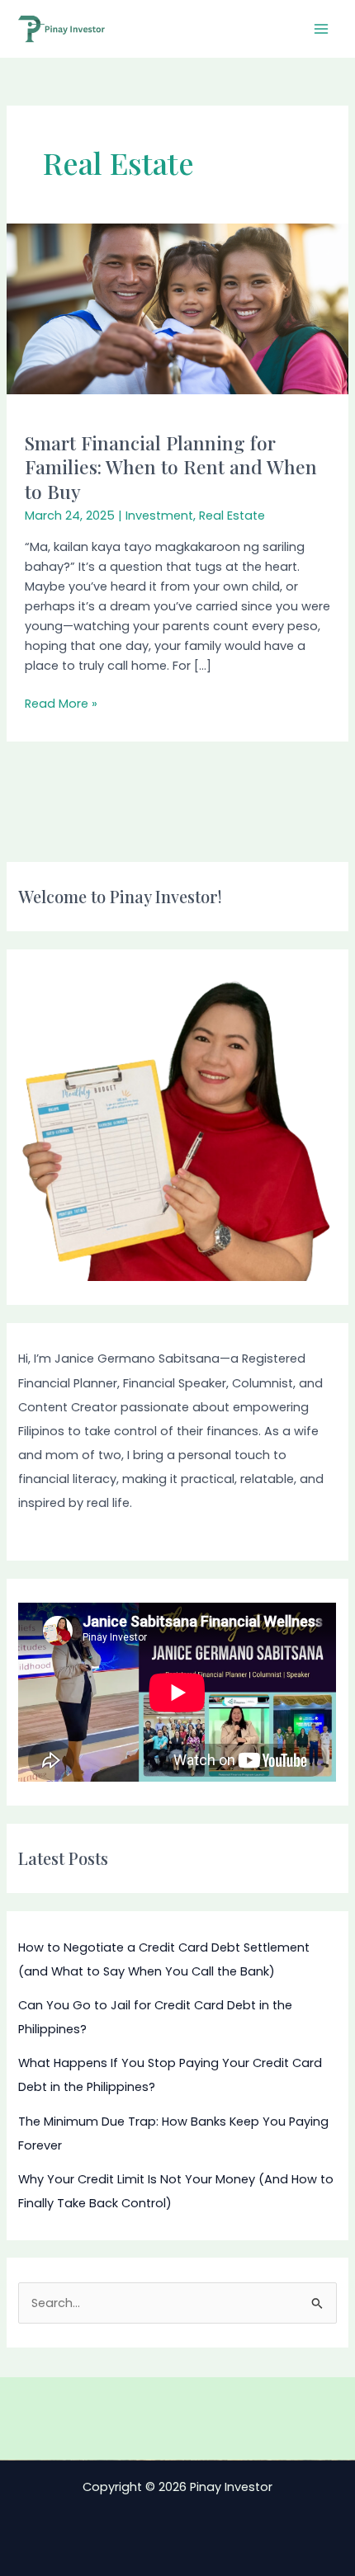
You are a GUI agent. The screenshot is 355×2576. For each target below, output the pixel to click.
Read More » (61, 703)
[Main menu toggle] (321, 29)
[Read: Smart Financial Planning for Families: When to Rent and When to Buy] (177, 308)
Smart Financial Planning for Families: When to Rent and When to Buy (171, 467)
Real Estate (232, 516)
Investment (159, 516)
